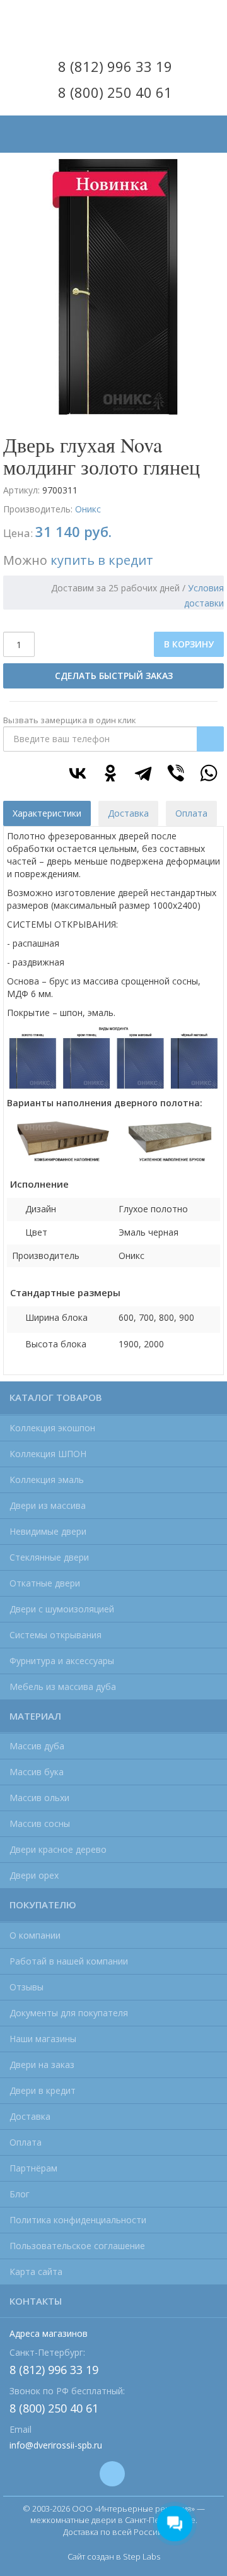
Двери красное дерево (58, 1849)
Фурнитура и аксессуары (62, 1661)
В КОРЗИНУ (189, 644)
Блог (20, 2194)
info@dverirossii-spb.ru (56, 2445)
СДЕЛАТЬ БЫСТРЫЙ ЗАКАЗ (114, 676)
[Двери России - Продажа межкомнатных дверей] (113, 24)
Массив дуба (37, 1746)
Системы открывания (55, 1635)
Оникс (88, 509)
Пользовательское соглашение (77, 2246)
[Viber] (176, 773)
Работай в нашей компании (69, 1961)
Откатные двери (45, 1583)
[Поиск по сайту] (207, 124)
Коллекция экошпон (52, 1428)
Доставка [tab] (128, 813)
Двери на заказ (42, 2065)
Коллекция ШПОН (48, 1454)
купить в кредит (102, 560)
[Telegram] (143, 773)
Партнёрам (33, 2168)
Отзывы (26, 1987)
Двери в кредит (43, 2090)
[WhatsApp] (209, 773)
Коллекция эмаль (47, 1480)
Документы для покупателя (69, 2013)
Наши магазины (43, 2039)
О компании (35, 1935)
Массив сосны (40, 1823)
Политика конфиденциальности (78, 2220)
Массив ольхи (39, 1798)
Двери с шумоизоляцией (62, 1609)
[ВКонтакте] (78, 773)
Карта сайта (36, 2272)
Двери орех (34, 1875)
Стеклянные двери (49, 1557)
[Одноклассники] (110, 773)
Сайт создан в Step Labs (114, 2556)
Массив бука (37, 1772)
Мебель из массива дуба (63, 1687)
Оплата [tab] (191, 813)
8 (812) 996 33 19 (115, 66)
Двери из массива (48, 1505)
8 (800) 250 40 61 (115, 92)
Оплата (26, 2142)
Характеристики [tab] (47, 813)
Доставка (30, 2116)
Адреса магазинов (49, 2333)
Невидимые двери (48, 1531)
